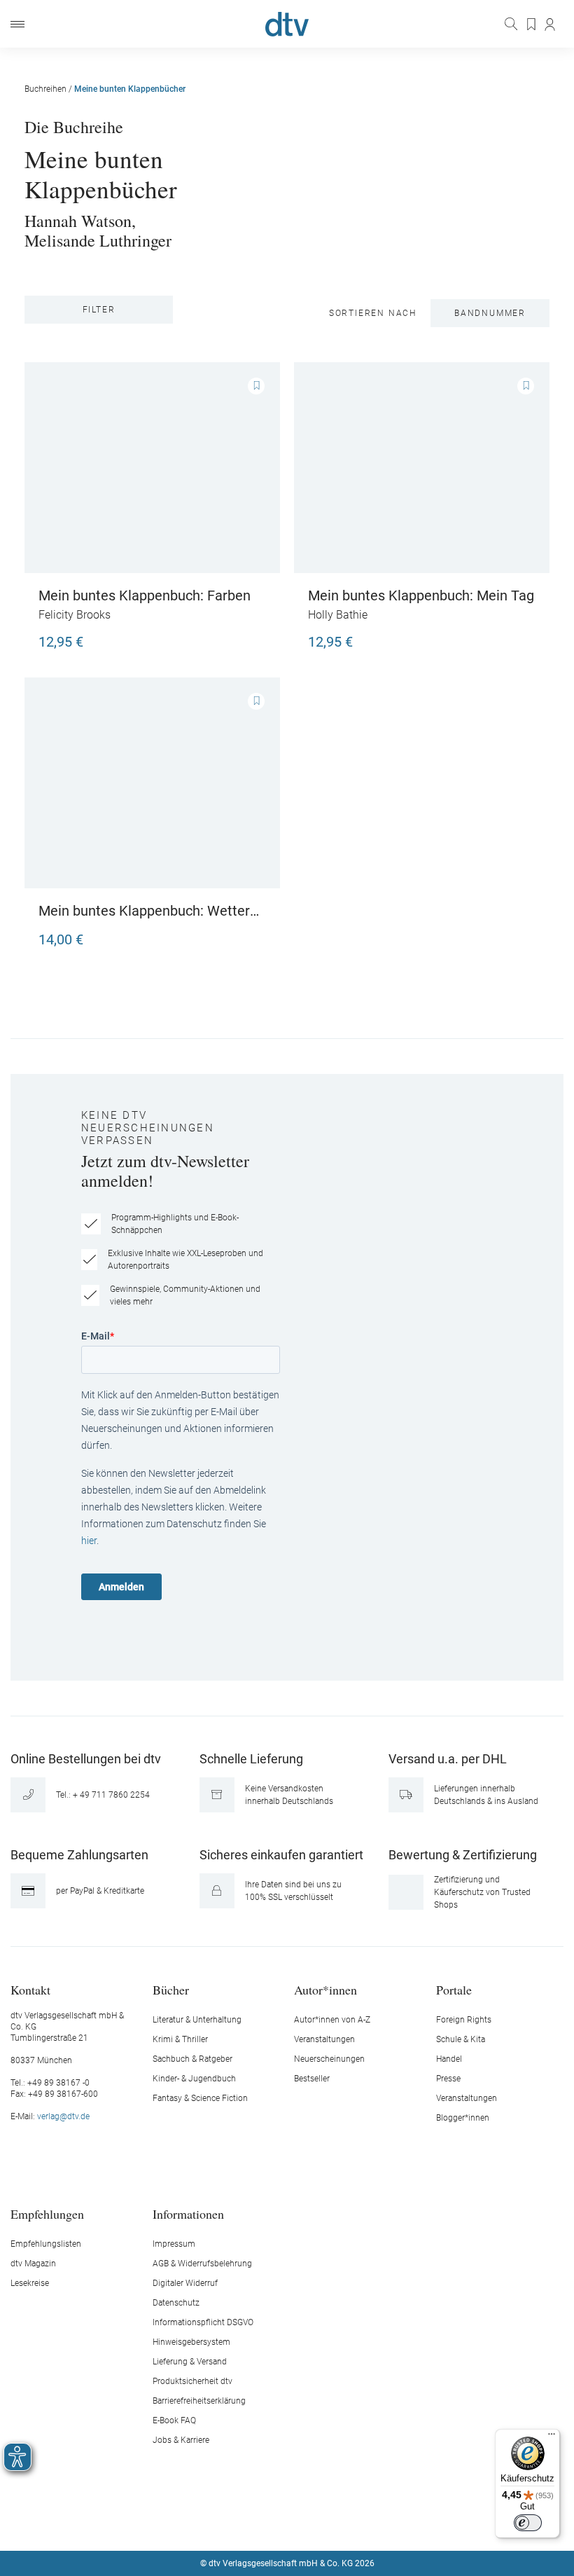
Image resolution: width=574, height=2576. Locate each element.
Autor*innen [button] (325, 1989)
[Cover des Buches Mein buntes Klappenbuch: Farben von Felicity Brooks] (152, 468)
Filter (99, 310)
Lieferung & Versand (190, 2362)
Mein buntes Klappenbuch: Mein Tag (421, 595)
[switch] (528, 2523)
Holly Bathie (338, 615)
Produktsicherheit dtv (192, 2381)
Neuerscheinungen (329, 2059)
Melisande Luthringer (98, 240)
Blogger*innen (463, 2118)
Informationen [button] (188, 2213)
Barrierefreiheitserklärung (199, 2401)
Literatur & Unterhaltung (197, 2020)
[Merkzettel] (532, 25)
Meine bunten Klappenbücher (130, 89)
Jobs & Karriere (181, 2440)
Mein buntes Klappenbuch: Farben (145, 595)
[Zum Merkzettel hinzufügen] (256, 386)
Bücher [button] (171, 1989)
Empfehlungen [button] (47, 2213)
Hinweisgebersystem (191, 2342)
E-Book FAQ (174, 2420)
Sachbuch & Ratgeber (192, 2059)
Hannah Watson (78, 221)
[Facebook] (238, 2521)
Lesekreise (30, 2283)
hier (89, 1541)
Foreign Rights (464, 2020)
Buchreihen (45, 89)
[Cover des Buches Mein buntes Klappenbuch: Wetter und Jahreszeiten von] (152, 783)
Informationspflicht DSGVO (203, 2322)
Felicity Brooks (75, 615)
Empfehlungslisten (46, 2244)
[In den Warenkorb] (252, 635)
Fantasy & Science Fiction (200, 2098)
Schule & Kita (461, 2039)
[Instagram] (271, 2521)
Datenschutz (176, 2303)
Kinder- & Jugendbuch (194, 2079)
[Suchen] (512, 24)
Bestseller (312, 2079)
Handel (449, 2059)
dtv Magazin (33, 2264)
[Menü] (17, 24)
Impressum (174, 2244)
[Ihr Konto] (551, 25)
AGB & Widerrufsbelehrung (202, 2264)
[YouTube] (304, 2521)
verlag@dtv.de (63, 2116)
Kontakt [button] (30, 1989)
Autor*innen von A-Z (332, 2020)
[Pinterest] (337, 2521)
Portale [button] (454, 1989)
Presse (448, 2079)
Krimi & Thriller (180, 2039)
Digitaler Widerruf (185, 2283)
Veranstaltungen (324, 2039)
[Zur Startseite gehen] (287, 24)
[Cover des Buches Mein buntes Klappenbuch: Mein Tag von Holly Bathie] (422, 468)
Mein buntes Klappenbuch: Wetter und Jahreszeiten (144, 911)
